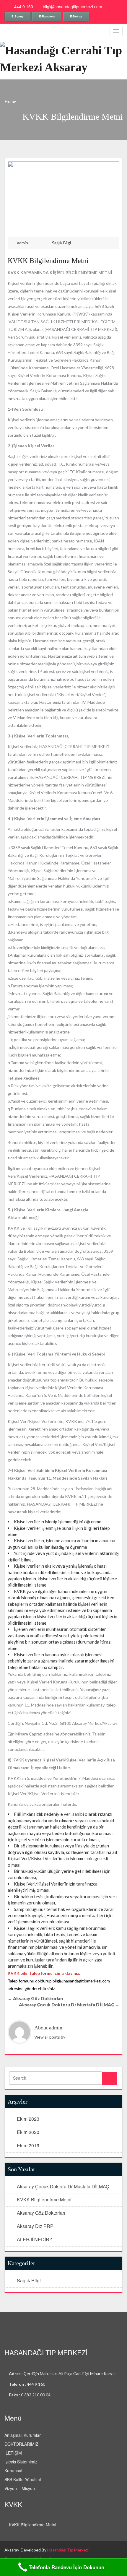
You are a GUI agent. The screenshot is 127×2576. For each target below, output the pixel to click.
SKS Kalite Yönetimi (23, 2479)
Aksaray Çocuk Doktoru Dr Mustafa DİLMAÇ (69, 2005)
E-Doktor (76, 16)
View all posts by (50, 2037)
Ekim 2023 (28, 2119)
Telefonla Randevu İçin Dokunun (66, 2567)
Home (10, 101)
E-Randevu (47, 16)
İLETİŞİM (13, 2453)
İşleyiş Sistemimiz (21, 2462)
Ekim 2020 (28, 2132)
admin (23, 243)
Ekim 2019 (28, 2145)
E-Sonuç (18, 16)
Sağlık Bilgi (61, 243)
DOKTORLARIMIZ (21, 2444)
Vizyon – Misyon (20, 2488)
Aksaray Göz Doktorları (35, 1998)
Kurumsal (13, 2471)
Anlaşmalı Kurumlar (23, 2435)
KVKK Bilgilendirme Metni (48, 261)
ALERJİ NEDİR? (34, 2239)
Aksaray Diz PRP (35, 2226)
